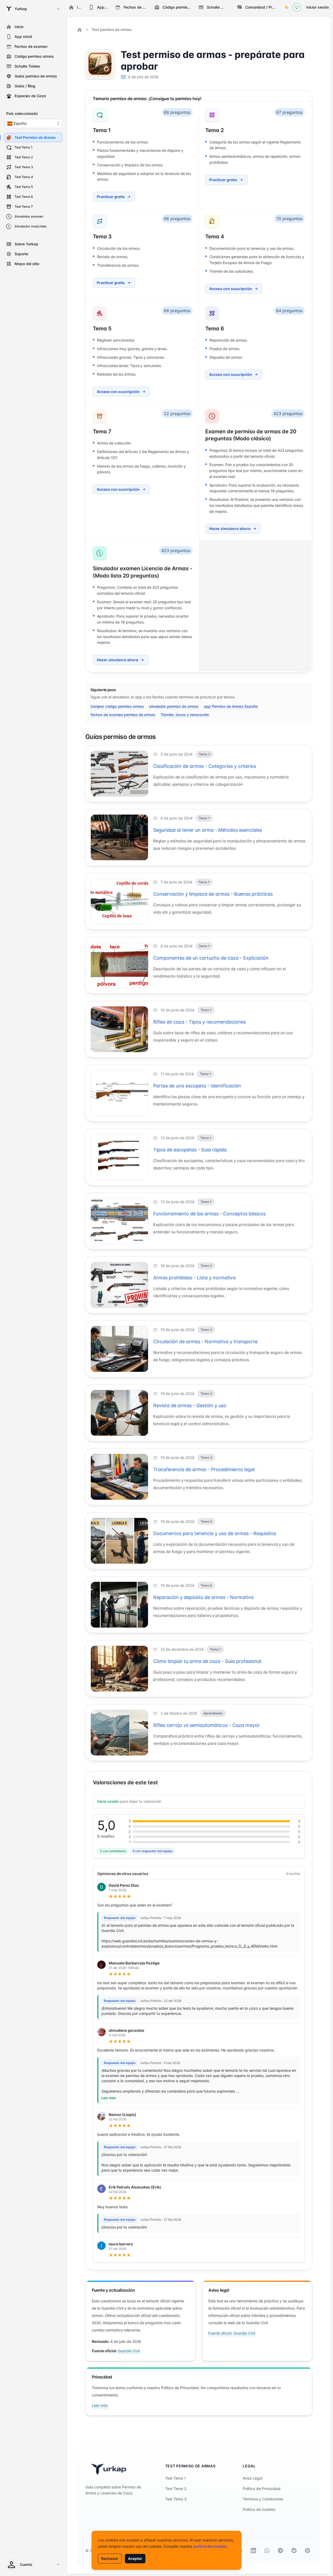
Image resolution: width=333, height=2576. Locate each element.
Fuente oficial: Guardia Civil (232, 2333)
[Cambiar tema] (286, 7)
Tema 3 (102, 237)
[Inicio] (80, 30)
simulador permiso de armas (174, 706)
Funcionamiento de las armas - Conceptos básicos (209, 1214)
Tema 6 (215, 329)
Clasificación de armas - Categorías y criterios (205, 766)
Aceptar (135, 2558)
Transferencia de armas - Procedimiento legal (204, 1469)
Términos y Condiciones (263, 2499)
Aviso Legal (252, 2478)
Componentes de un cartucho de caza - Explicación (211, 958)
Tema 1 (102, 130)
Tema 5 (102, 329)
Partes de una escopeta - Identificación (197, 1086)
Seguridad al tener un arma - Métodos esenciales (208, 830)
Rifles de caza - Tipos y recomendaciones (200, 1022)
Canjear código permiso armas (117, 706)
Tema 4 (215, 237)
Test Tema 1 (176, 2478)
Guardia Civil (129, 2351)
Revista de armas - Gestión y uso (190, 1405)
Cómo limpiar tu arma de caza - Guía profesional (207, 1661)
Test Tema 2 (176, 2489)
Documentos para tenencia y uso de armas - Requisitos (215, 1533)
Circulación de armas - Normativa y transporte (205, 1342)
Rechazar (110, 2558)
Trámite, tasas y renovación (185, 715)
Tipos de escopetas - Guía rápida (190, 1150)
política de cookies (210, 2546)
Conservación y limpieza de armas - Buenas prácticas (213, 894)
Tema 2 (214, 130)
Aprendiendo (213, 1713)
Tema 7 (102, 431)
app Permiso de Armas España (231, 706)
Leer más (109, 2098)
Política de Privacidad (262, 2489)
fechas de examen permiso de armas (123, 715)
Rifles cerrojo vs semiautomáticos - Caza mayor (206, 1725)
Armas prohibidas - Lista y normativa (194, 1278)
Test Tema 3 (176, 2499)
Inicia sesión (108, 1801)
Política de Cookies (259, 2509)
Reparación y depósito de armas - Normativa (203, 1597)
